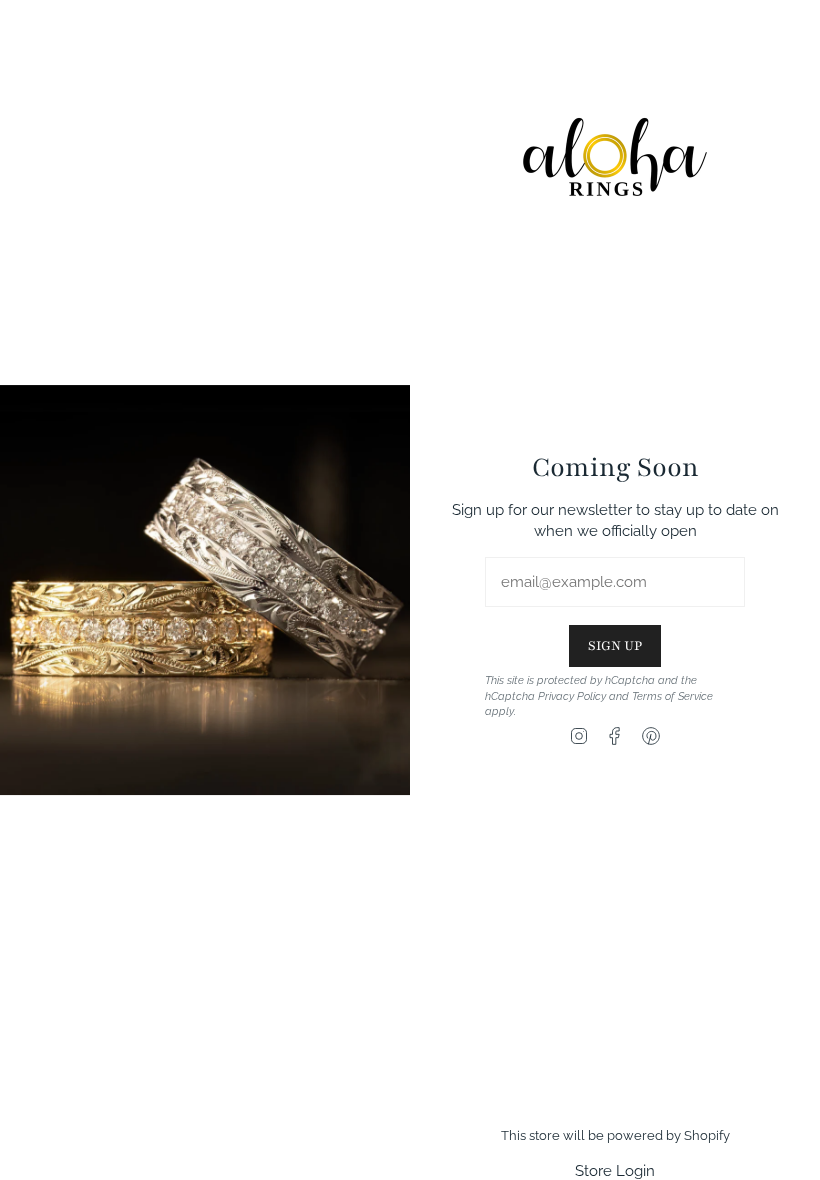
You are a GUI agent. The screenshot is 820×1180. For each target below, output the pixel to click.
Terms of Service (672, 696)
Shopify (707, 1135)
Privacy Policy (572, 696)
